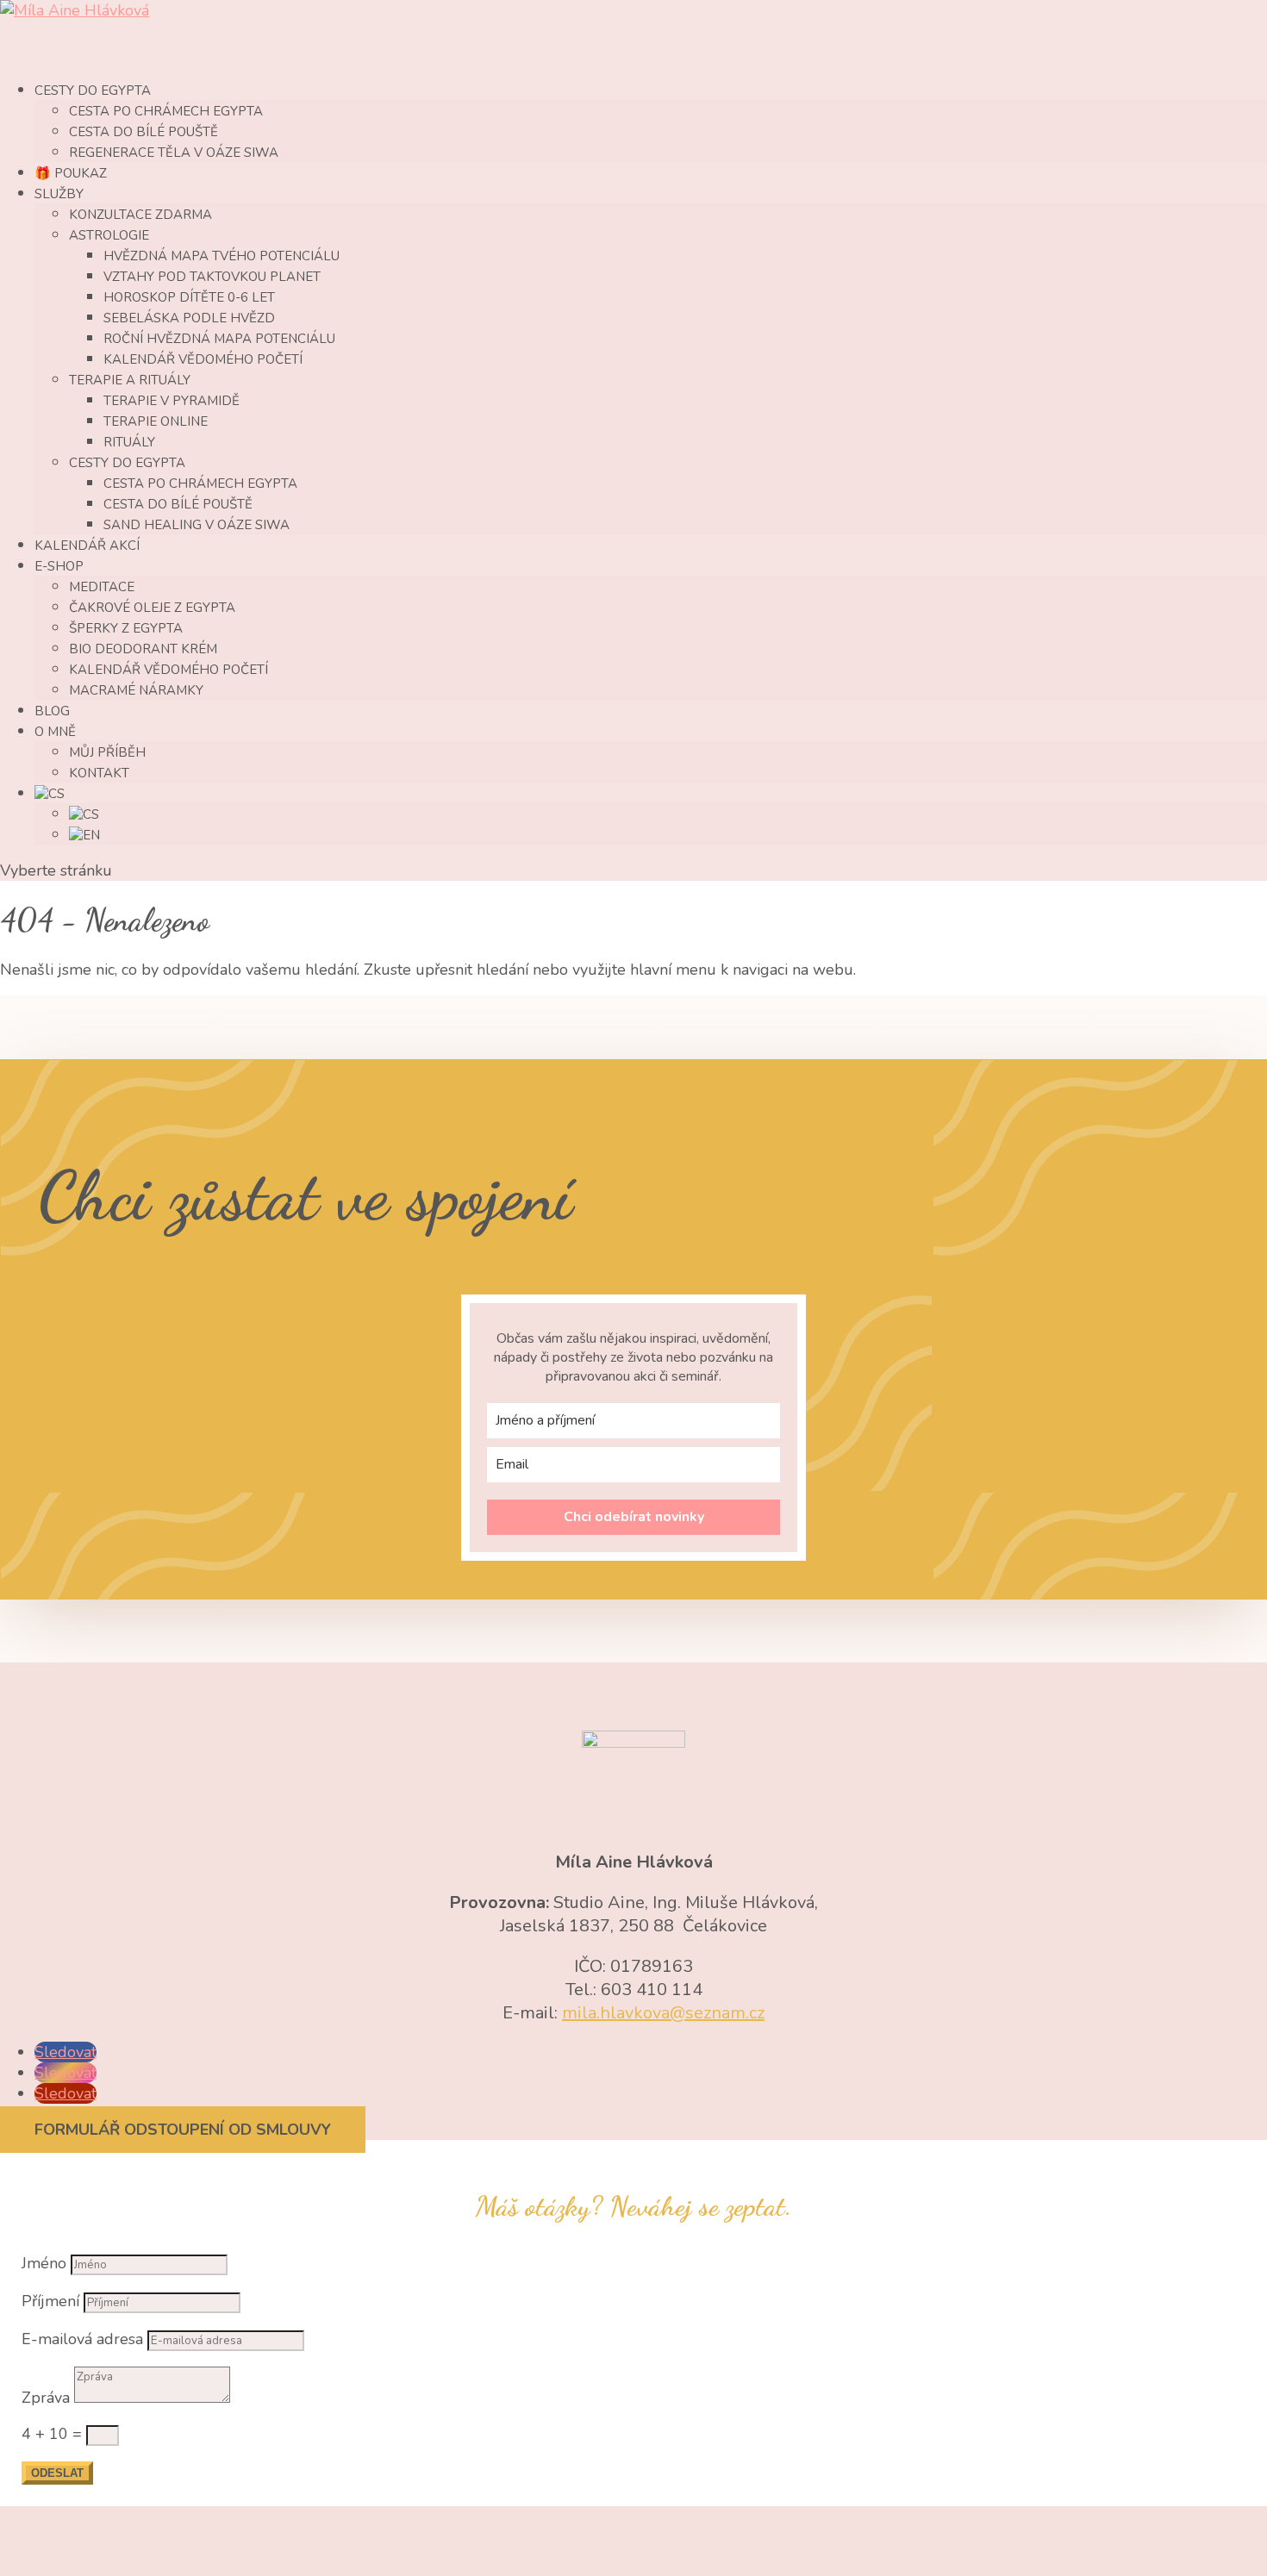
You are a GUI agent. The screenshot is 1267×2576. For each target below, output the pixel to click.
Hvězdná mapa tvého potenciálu (222, 256)
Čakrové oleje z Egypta (152, 608)
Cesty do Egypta (127, 463)
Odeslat (57, 2473)
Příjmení (50, 2301)
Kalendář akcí (87, 546)
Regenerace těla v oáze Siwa (174, 153)
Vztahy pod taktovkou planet (212, 277)
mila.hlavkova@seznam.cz (663, 2013)
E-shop (59, 566)
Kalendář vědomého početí (203, 359)
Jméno (44, 2263)
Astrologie (109, 235)
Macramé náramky (136, 690)
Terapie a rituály (130, 380)
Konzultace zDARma (140, 215)
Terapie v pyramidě (172, 401)
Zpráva (46, 2398)
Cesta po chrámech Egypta (166, 111)
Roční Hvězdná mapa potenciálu (219, 339)
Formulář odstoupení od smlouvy (183, 2130)
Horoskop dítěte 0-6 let (189, 297)
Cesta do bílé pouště (144, 132)
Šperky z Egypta (126, 628)
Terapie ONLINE (156, 421)
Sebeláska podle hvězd (189, 318)
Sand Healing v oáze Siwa (197, 525)
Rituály (129, 442)
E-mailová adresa (82, 2339)
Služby (59, 194)
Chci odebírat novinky (634, 1517)
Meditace (102, 587)
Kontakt (99, 773)
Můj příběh (107, 752)
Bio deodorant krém (143, 649)
